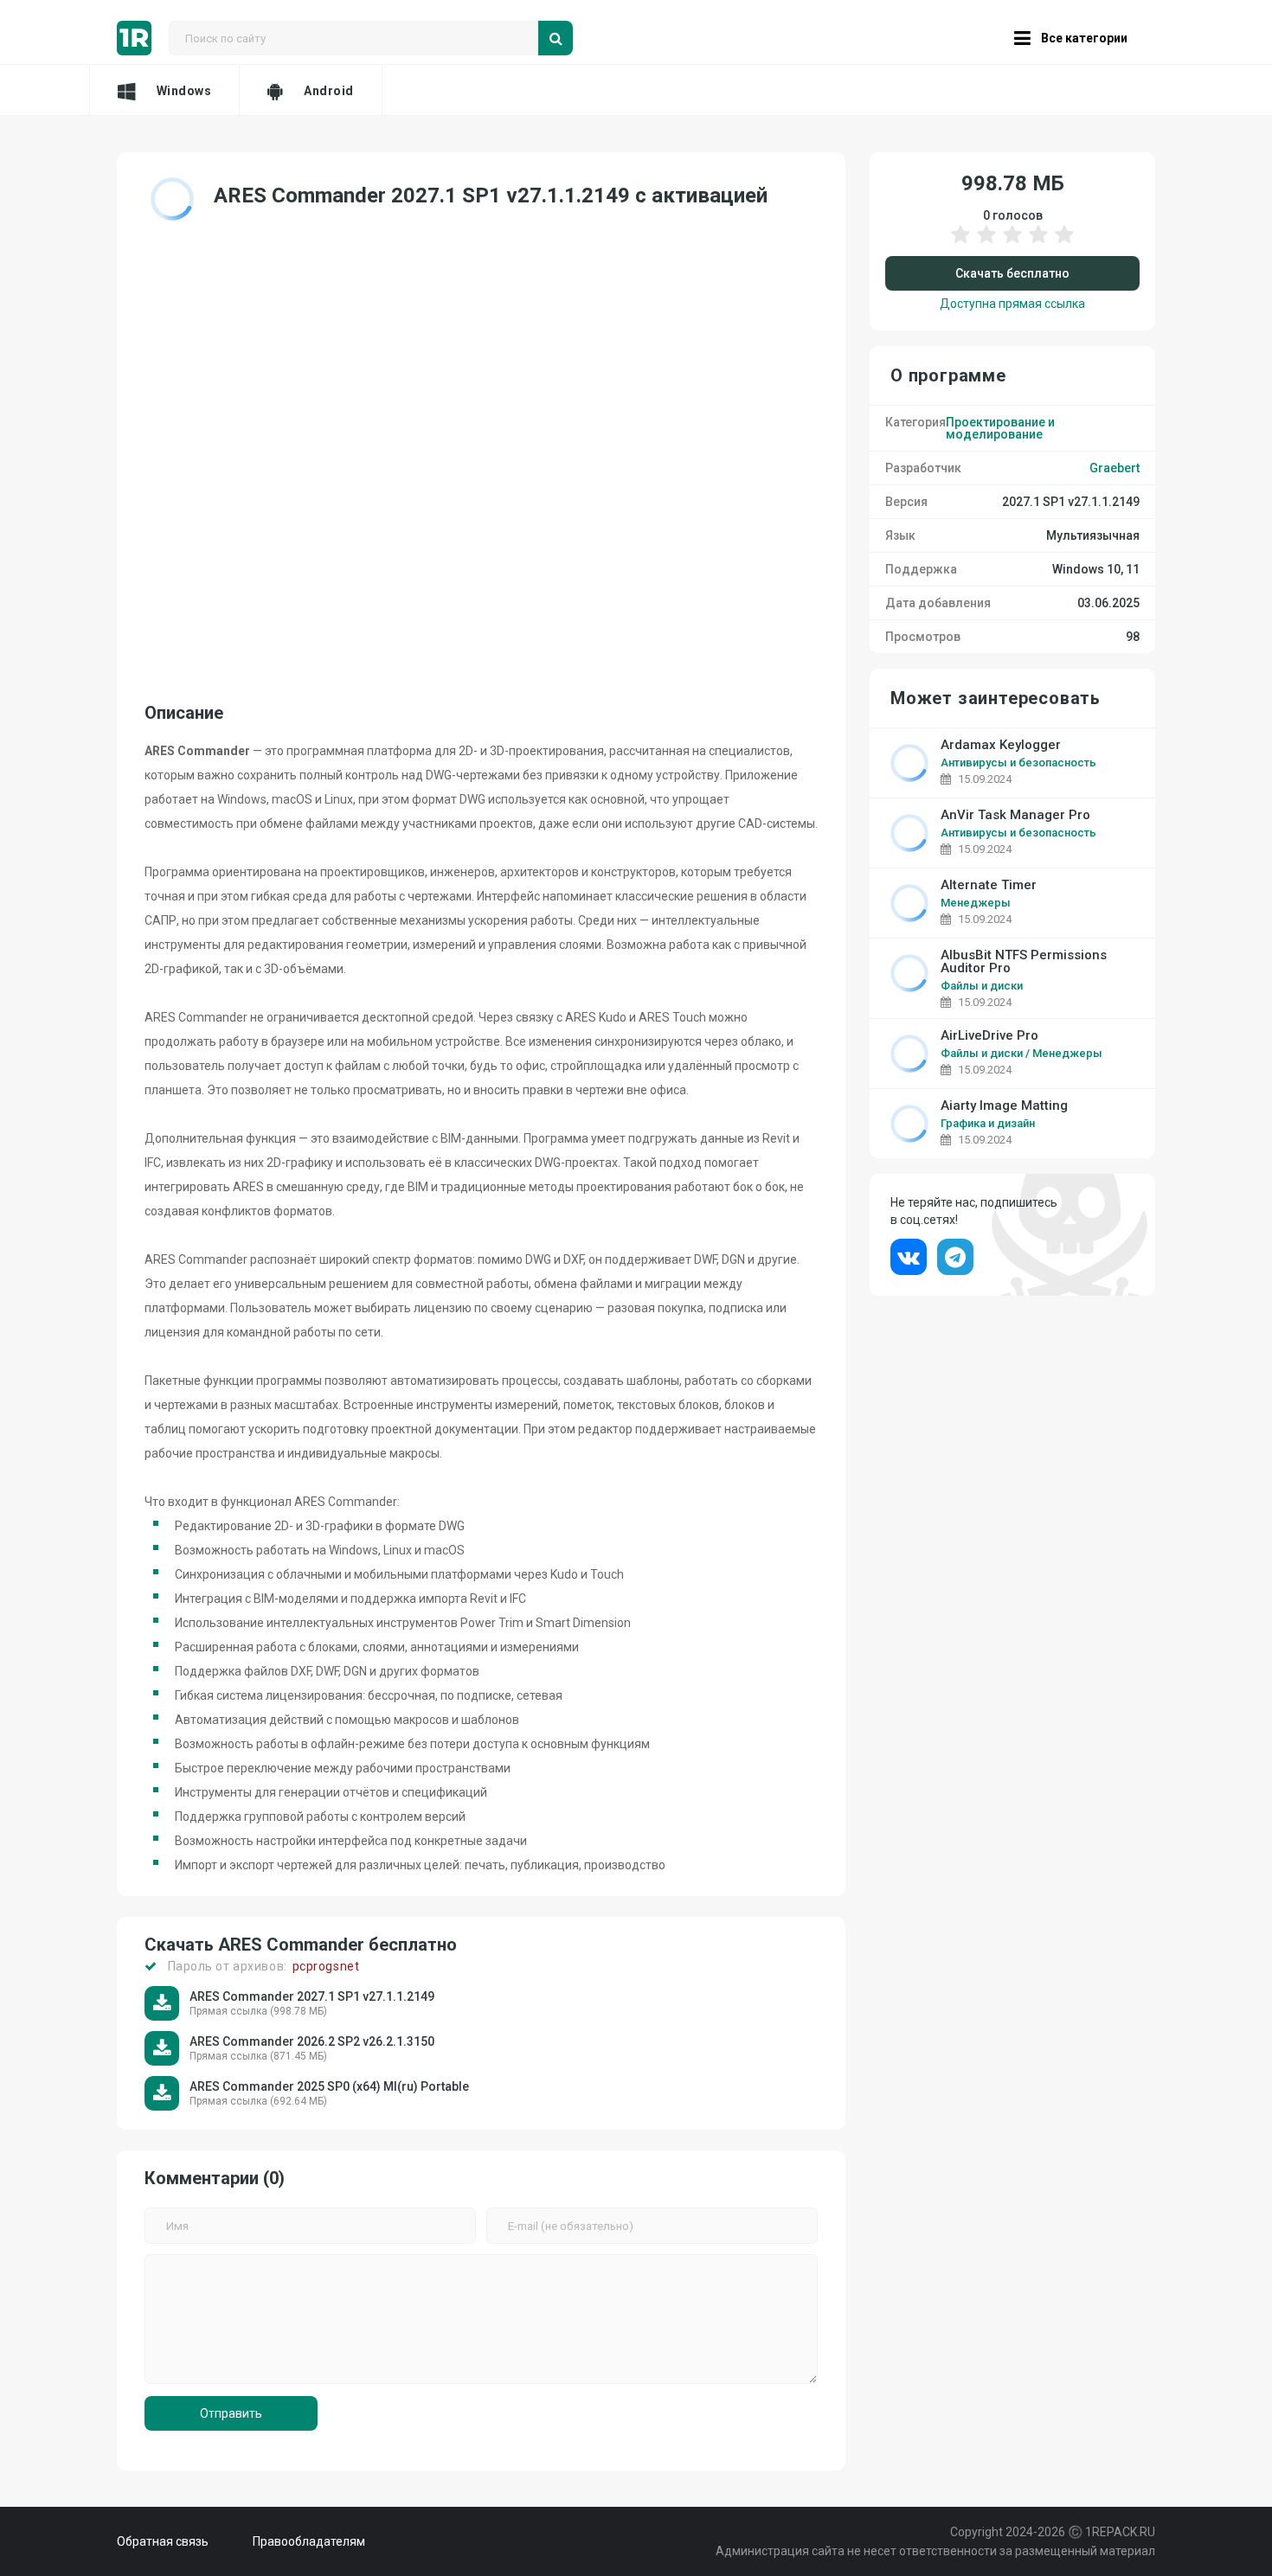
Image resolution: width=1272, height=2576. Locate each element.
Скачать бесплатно (1012, 273)
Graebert (1115, 468)
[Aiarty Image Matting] (909, 1124)
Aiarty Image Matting (1004, 1106)
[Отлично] (1064, 243)
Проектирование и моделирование (1000, 428)
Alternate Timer (989, 885)
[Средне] (1012, 243)
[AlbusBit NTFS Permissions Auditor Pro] (909, 973)
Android (329, 91)
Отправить (231, 2413)
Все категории (1084, 38)
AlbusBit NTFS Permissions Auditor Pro (1024, 962)
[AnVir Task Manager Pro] (909, 833)
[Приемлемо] (986, 243)
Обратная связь (163, 2541)
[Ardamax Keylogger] (909, 763)
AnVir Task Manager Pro (1015, 815)
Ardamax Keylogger (1001, 745)
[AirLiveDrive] (909, 1054)
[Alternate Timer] (909, 903)
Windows (184, 91)
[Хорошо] (1038, 243)
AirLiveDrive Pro (989, 1036)
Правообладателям (309, 2541)
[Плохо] (960, 243)
